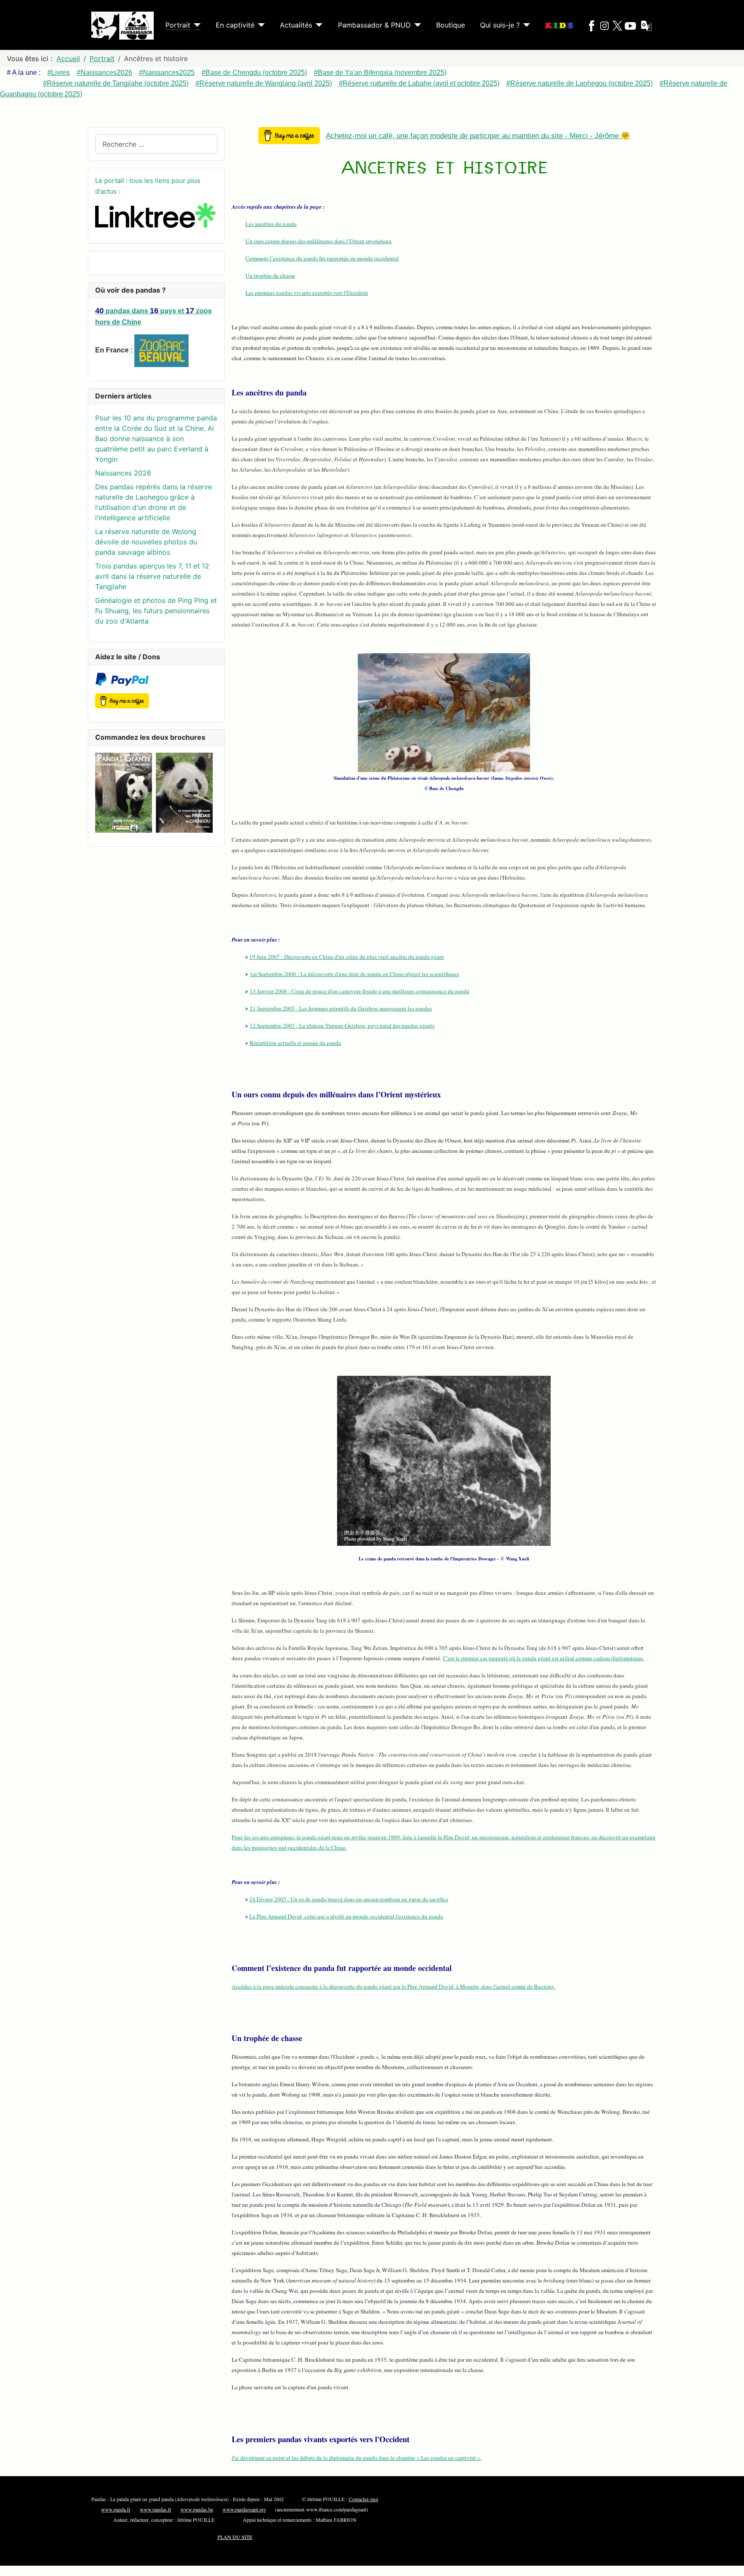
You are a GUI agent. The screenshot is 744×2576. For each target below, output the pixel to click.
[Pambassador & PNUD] (416, 25)
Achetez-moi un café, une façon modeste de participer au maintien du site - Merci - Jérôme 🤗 (478, 136)
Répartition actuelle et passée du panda (295, 1043)
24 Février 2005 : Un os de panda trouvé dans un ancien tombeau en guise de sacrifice (349, 1899)
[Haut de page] (733, 2565)
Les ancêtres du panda (271, 224)
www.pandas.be (197, 2509)
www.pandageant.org (244, 2509)
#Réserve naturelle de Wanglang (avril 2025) (264, 83)
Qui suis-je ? (500, 25)
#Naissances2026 (104, 73)
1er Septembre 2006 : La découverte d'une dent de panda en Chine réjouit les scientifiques (354, 974)
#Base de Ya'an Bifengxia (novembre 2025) (380, 73)
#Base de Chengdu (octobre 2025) (254, 73)
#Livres (59, 73)
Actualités (296, 25)
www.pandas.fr (156, 2509)
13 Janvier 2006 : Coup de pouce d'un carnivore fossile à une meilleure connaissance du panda (360, 991)
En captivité (235, 25)
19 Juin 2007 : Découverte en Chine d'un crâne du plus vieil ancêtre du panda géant (347, 957)
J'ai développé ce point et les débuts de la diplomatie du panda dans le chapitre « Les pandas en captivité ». (356, 2458)
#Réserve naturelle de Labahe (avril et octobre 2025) (419, 83)
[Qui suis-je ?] (525, 25)
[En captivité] (260, 25)
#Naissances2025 (167, 73)
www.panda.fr (116, 2509)
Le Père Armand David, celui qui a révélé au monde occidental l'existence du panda (346, 1916)
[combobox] (156, 144)
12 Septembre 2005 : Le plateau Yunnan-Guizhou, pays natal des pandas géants (342, 1025)
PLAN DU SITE (235, 2537)
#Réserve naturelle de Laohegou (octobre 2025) (580, 83)
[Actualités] (317, 25)
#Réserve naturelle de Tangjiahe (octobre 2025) (116, 83)
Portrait (178, 25)
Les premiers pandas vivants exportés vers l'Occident (307, 293)
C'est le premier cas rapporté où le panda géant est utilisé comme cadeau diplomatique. (544, 1658)
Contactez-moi (363, 2499)
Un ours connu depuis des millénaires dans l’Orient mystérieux (319, 241)
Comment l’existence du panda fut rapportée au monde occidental (322, 258)
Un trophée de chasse (270, 275)
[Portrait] (195, 25)
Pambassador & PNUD (374, 25)
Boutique (451, 25)
